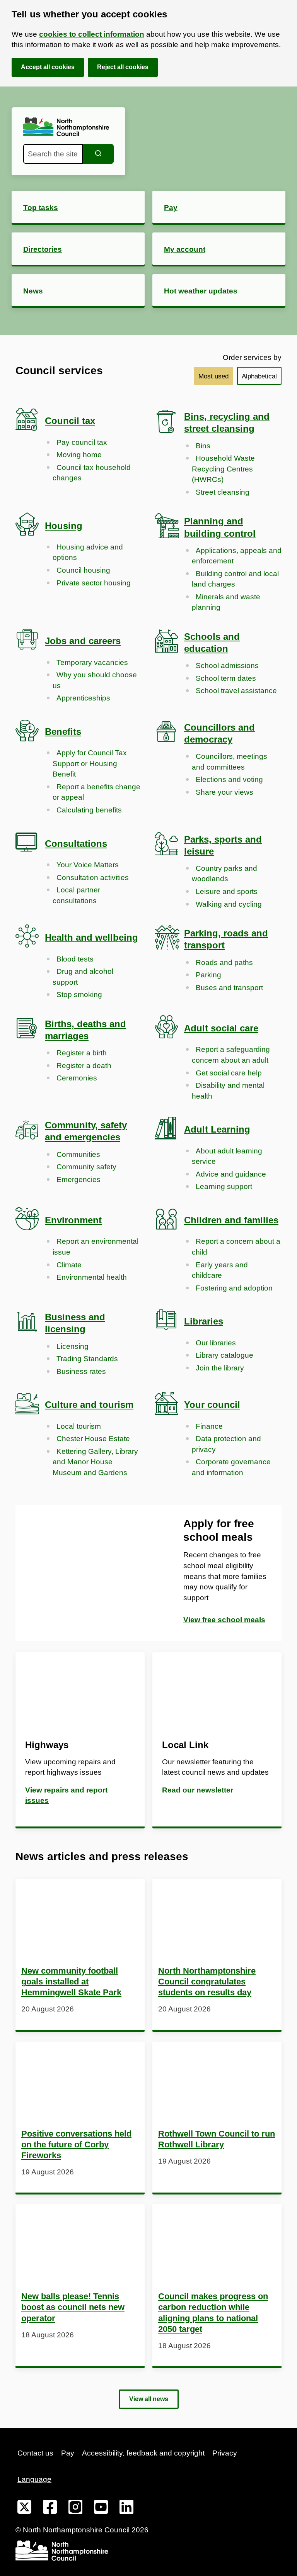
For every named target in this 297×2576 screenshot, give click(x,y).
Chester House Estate (93, 1439)
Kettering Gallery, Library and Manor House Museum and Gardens (95, 1462)
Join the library (220, 1368)
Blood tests (75, 959)
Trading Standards (87, 1359)
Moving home (79, 455)
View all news (149, 2399)
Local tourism (79, 1426)
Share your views (224, 792)
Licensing (73, 1346)
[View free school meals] (82, 1573)
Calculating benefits (89, 810)
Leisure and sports (227, 891)
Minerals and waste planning (226, 602)
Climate (69, 1265)
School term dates (226, 678)
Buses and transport (229, 988)
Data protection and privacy (226, 1444)
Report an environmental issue (96, 1247)
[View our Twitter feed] (24, 2508)
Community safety (86, 1167)
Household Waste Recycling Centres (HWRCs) (223, 469)
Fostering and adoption (234, 1288)
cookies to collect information (92, 34)
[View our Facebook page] (50, 2508)
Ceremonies (77, 1078)
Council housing (83, 570)
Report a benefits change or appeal (96, 792)
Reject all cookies (123, 67)
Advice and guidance (231, 1174)
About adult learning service (227, 1156)
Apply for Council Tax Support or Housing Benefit (90, 763)
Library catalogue (224, 1355)
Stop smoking (79, 995)
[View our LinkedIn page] (126, 2508)
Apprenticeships (83, 698)
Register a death (84, 1066)
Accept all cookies (48, 67)
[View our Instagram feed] (75, 2508)
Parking (208, 975)
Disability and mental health (228, 1091)
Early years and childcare (220, 1270)
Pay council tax (82, 442)
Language (34, 2479)
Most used (213, 376)
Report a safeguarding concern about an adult (231, 1055)
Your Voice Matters (88, 865)
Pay (68, 2453)
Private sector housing (94, 583)
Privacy (225, 2453)
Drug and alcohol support (83, 977)
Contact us (35, 2453)
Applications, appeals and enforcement (237, 556)
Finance (209, 1426)
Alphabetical (259, 376)
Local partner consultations (76, 895)
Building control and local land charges (235, 579)
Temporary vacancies (92, 662)
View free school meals (224, 1620)
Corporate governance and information (231, 1467)
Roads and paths (224, 962)
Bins (203, 446)
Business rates (81, 1371)
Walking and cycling (229, 904)
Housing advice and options (88, 552)
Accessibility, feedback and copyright (143, 2453)
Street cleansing (223, 492)
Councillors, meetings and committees (230, 762)
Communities (78, 1154)
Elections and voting (229, 779)
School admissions (227, 666)
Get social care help (229, 1073)
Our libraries (216, 1343)
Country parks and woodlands (224, 874)
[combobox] (53, 154)
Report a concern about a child (236, 1247)
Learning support (224, 1186)
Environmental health (92, 1277)
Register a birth (82, 1053)
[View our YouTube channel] (101, 2508)
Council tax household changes (92, 473)
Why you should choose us (95, 680)
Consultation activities (93, 878)
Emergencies (79, 1179)
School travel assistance (236, 691)
